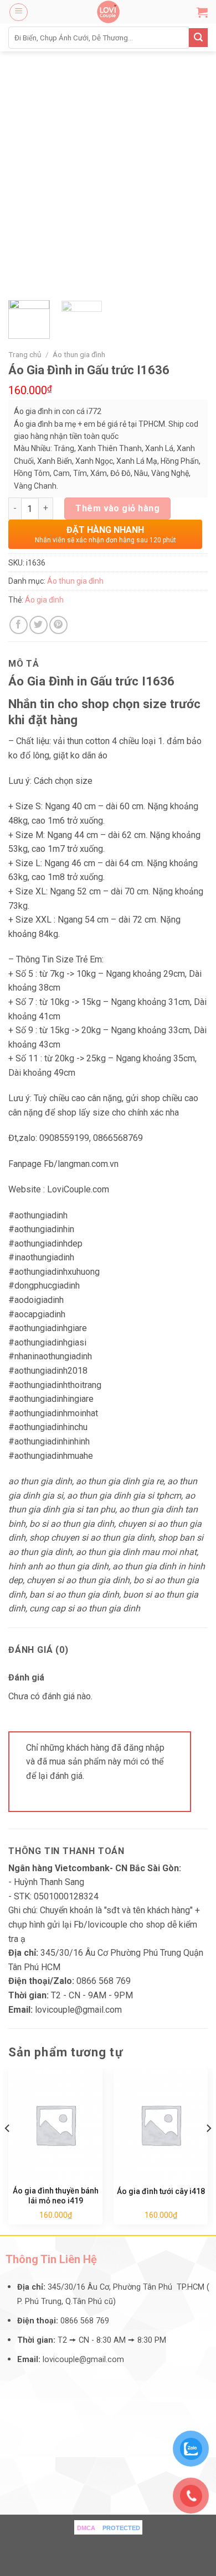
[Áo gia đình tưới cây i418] (161, 2124)
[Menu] (19, 12)
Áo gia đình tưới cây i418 (161, 2191)
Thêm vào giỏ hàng (117, 508)
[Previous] (8, 2150)
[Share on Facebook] (19, 625)
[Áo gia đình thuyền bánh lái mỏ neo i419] (55, 2124)
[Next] (208, 2150)
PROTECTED (121, 2528)
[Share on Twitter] (38, 625)
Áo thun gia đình (79, 354)
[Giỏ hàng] (202, 12)
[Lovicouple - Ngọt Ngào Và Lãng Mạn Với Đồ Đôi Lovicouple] (108, 12)
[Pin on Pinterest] (58, 625)
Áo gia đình (44, 600)
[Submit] (198, 38)
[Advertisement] (108, 165)
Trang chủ (25, 354)
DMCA (86, 2528)
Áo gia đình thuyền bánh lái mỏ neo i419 (56, 2196)
